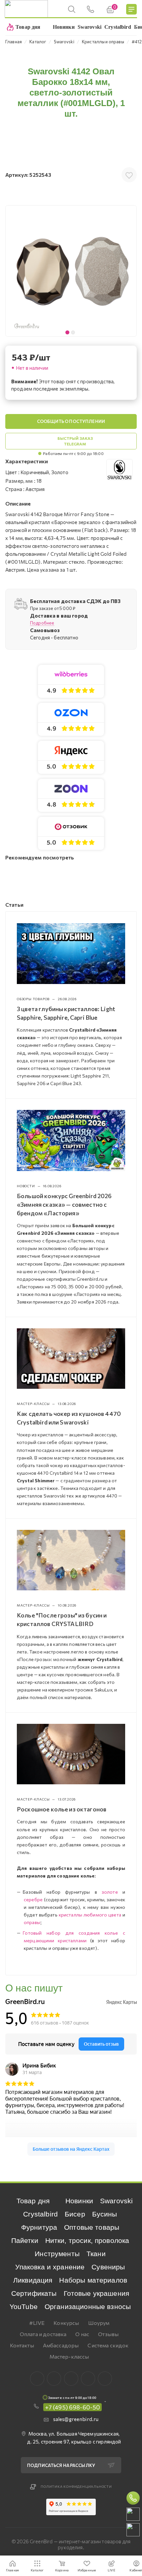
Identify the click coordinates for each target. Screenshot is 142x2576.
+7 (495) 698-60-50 (73, 2407)
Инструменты (57, 2254)
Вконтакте (37, 2379)
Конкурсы (66, 2323)
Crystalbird (40, 2214)
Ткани (96, 2254)
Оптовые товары (92, 2227)
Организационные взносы (88, 2307)
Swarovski (116, 2201)
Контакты (22, 2345)
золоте (110, 1892)
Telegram (71, 2379)
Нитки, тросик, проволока (87, 2240)
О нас (82, 2334)
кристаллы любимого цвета (90, 1915)
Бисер (75, 2214)
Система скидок (108, 2345)
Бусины (105, 2214)
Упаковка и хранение (50, 2267)
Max (54, 2379)
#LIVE (37, 2323)
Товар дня (33, 2201)
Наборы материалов (93, 2280)
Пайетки (25, 2240)
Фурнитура (39, 2227)
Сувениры (108, 2267)
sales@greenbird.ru (76, 2419)
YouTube (24, 2307)
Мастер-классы (69, 2356)
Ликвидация (33, 2280)
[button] (130, 271)
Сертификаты (34, 2293)
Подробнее (42, 623)
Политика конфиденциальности (76, 2486)
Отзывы (108, 2334)
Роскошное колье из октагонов (62, 1809)
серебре (33, 1899)
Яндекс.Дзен (105, 2379)
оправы (32, 1922)
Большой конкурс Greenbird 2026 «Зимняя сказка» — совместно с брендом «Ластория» (64, 1204)
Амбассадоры (61, 2345)
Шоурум (99, 2323)
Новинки (79, 2201)
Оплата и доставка (43, 2334)
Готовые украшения (97, 2293)
